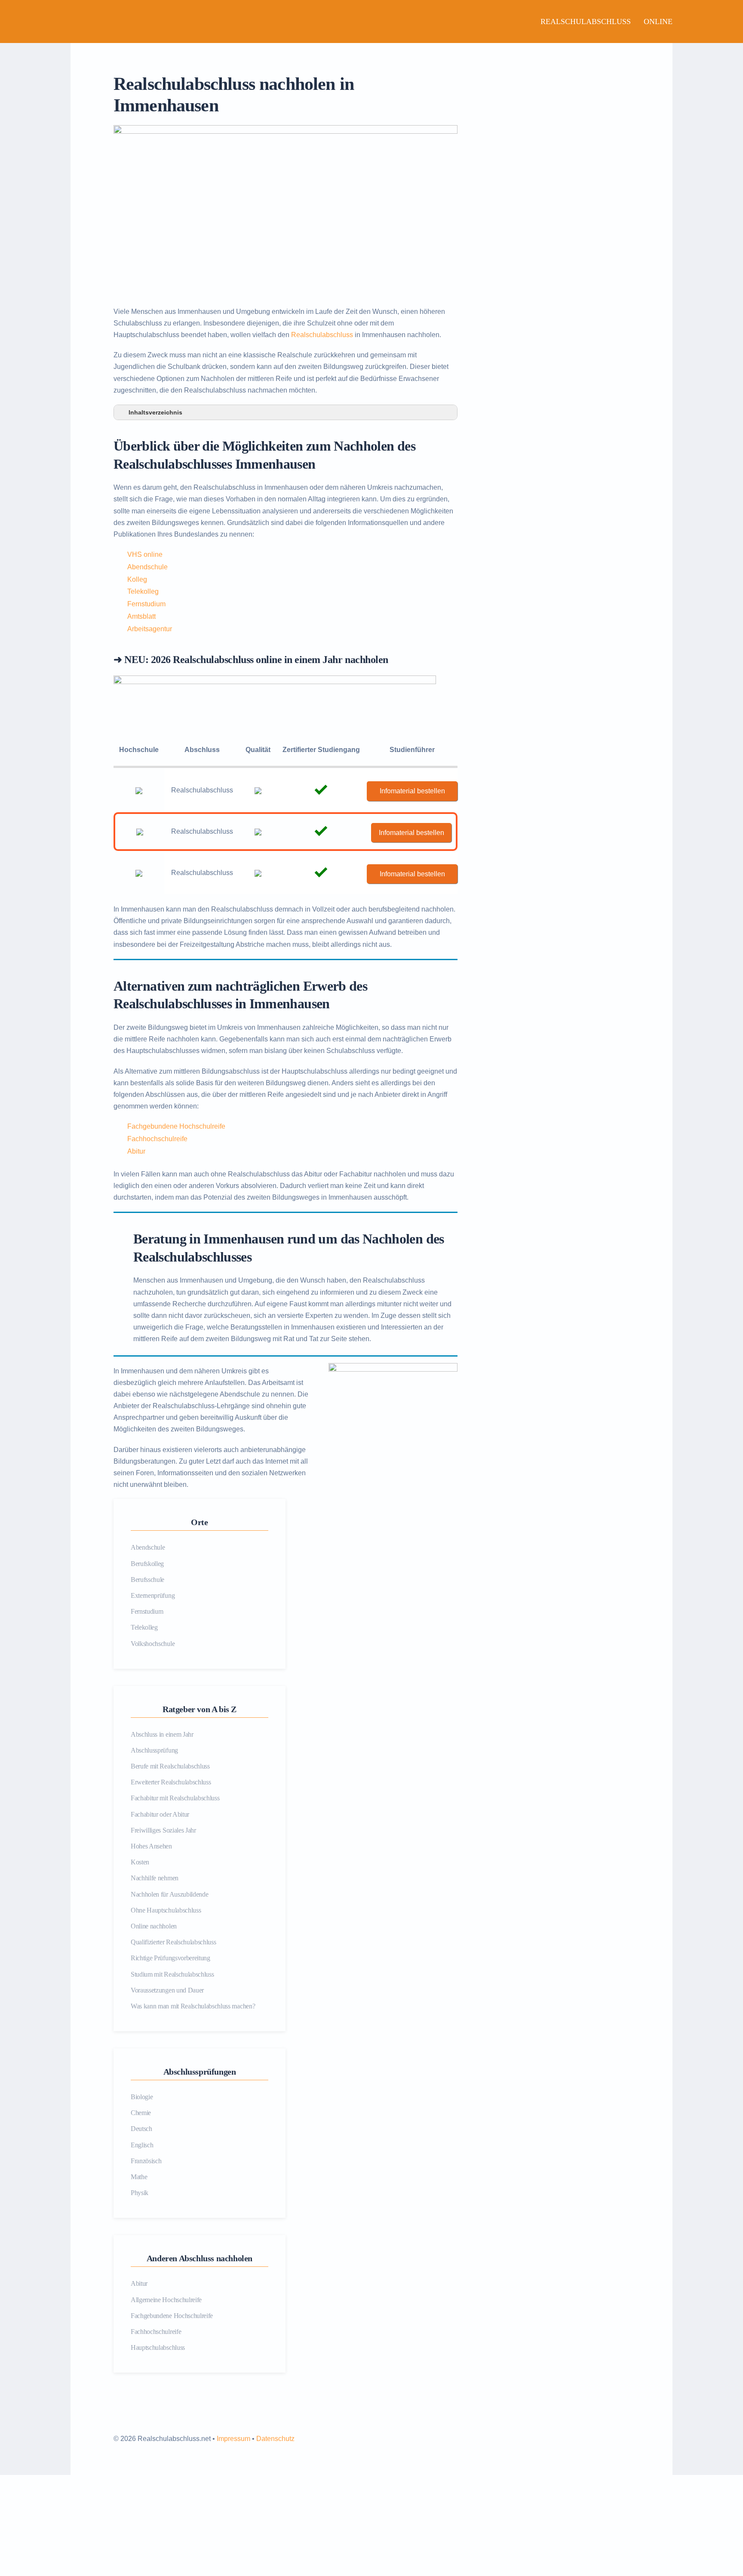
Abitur (136, 1151)
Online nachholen (154, 1926)
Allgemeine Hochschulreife (166, 2300)
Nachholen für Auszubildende (169, 1894)
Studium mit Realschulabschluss (172, 1974)
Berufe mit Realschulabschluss (170, 1766)
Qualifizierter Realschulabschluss (173, 1942)
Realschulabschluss (586, 21)
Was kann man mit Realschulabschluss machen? (193, 2006)
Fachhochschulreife (157, 1139)
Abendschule (147, 567)
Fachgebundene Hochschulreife (176, 1126)
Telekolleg (143, 591)
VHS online (145, 554)
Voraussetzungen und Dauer (167, 1990)
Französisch (146, 2161)
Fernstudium (146, 604)
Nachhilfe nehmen (155, 1878)
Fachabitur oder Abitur (160, 1814)
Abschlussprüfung (154, 1750)
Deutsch (141, 2129)
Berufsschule (147, 1580)
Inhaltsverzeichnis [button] (155, 412)
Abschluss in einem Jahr (162, 1734)
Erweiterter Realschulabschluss (171, 1782)
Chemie (141, 2113)
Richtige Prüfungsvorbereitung (170, 1958)
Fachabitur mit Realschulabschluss (175, 1798)
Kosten (140, 1862)
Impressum (233, 2439)
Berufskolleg (147, 1564)
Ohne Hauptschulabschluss (166, 1910)
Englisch (142, 2145)
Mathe (139, 2177)
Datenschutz (275, 2439)
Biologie (142, 2097)
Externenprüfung (153, 1595)
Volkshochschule (153, 1644)
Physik (140, 2193)
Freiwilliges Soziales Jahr (163, 1830)
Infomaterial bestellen (412, 791)
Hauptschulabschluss (158, 2347)
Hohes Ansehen (151, 1846)
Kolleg (137, 579)
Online (658, 21)
